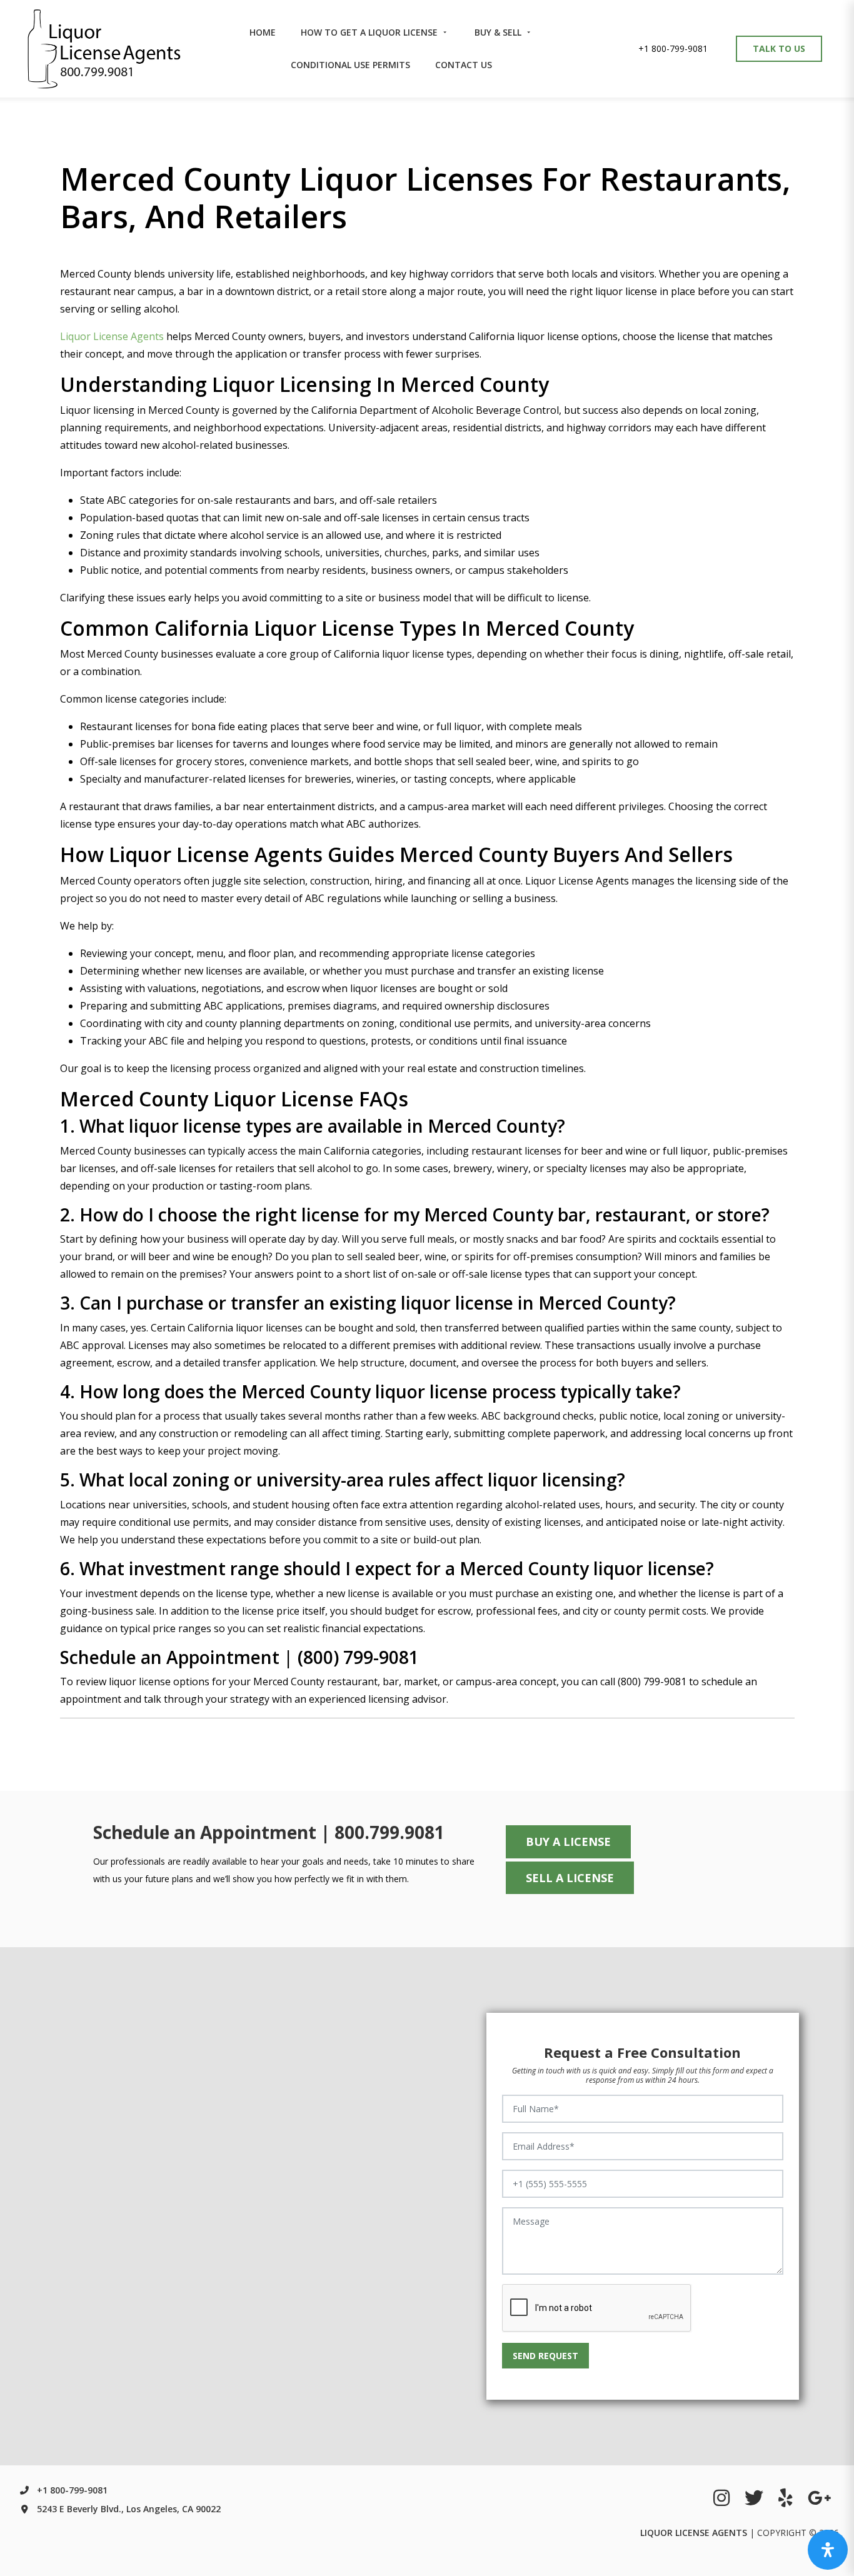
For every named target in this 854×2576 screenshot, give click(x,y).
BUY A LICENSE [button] (568, 1842)
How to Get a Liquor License (370, 32)
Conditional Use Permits (350, 65)
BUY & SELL (499, 32)
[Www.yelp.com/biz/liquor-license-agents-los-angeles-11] (786, 2498)
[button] (673, 49)
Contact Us (464, 65)
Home (263, 32)
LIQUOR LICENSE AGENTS (694, 2533)
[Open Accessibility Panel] (828, 2550)
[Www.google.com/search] (820, 2498)
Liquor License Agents (112, 336)
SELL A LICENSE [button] (570, 1878)
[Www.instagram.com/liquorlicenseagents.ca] (721, 2498)
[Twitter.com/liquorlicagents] (754, 2498)
